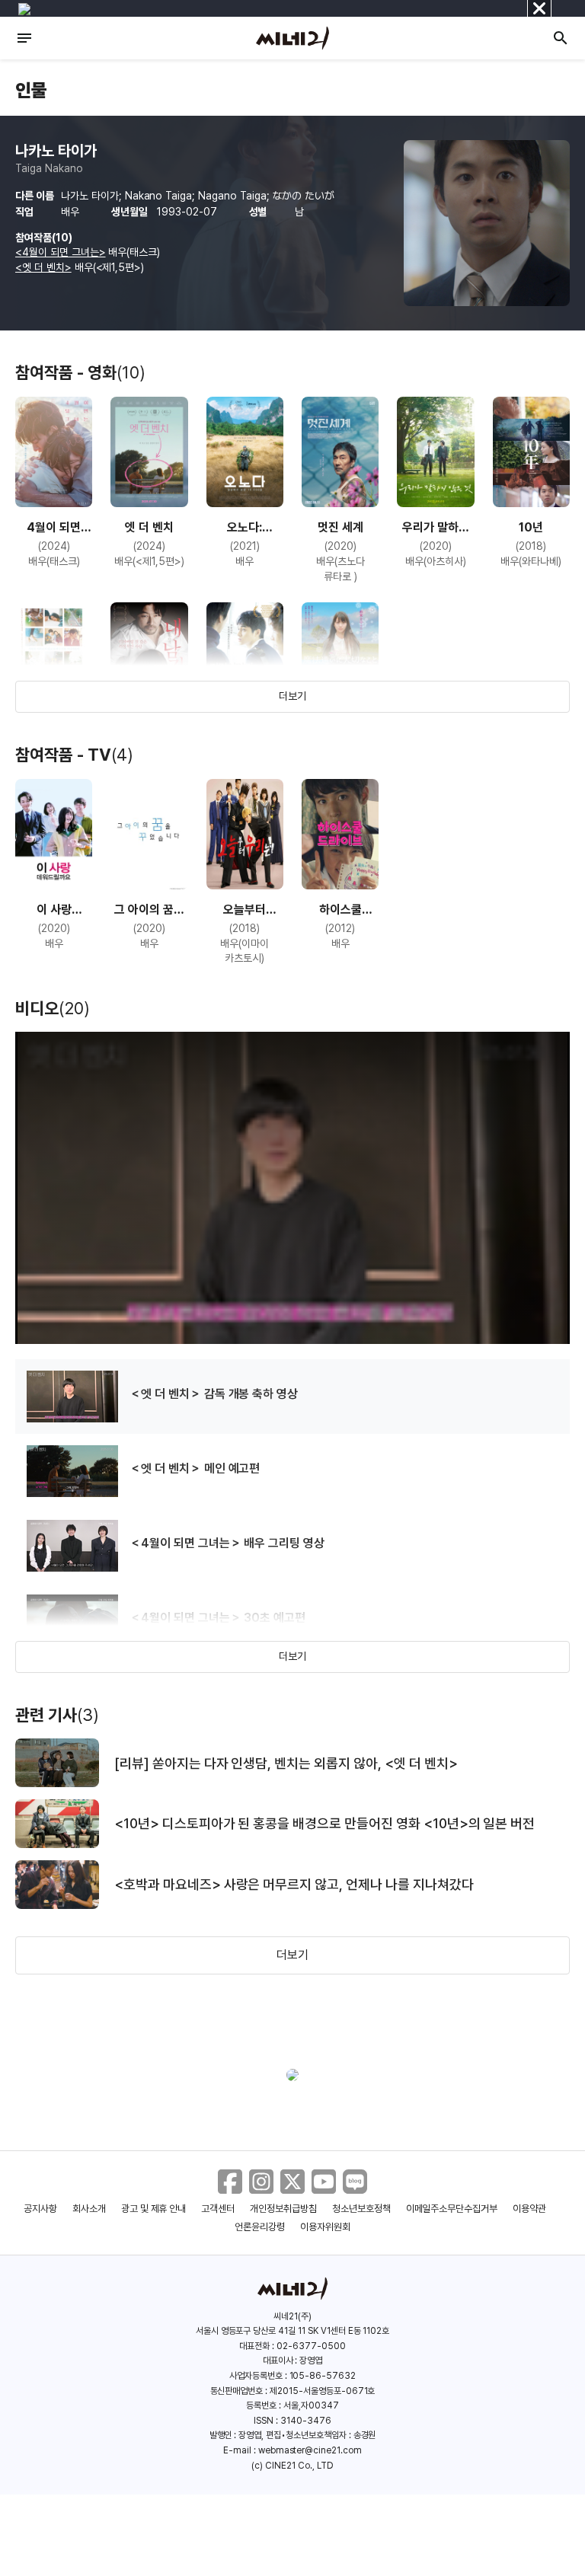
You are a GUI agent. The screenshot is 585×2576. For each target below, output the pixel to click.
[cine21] (292, 38)
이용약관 (529, 2209)
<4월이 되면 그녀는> (61, 252)
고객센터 (218, 2209)
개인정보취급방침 (283, 2209)
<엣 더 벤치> (43, 267)
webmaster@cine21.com (310, 2450)
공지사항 (40, 2209)
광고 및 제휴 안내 (154, 2209)
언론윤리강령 (260, 2227)
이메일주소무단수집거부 (452, 2209)
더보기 (292, 696)
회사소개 (89, 2209)
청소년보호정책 (361, 2209)
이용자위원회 (325, 2227)
